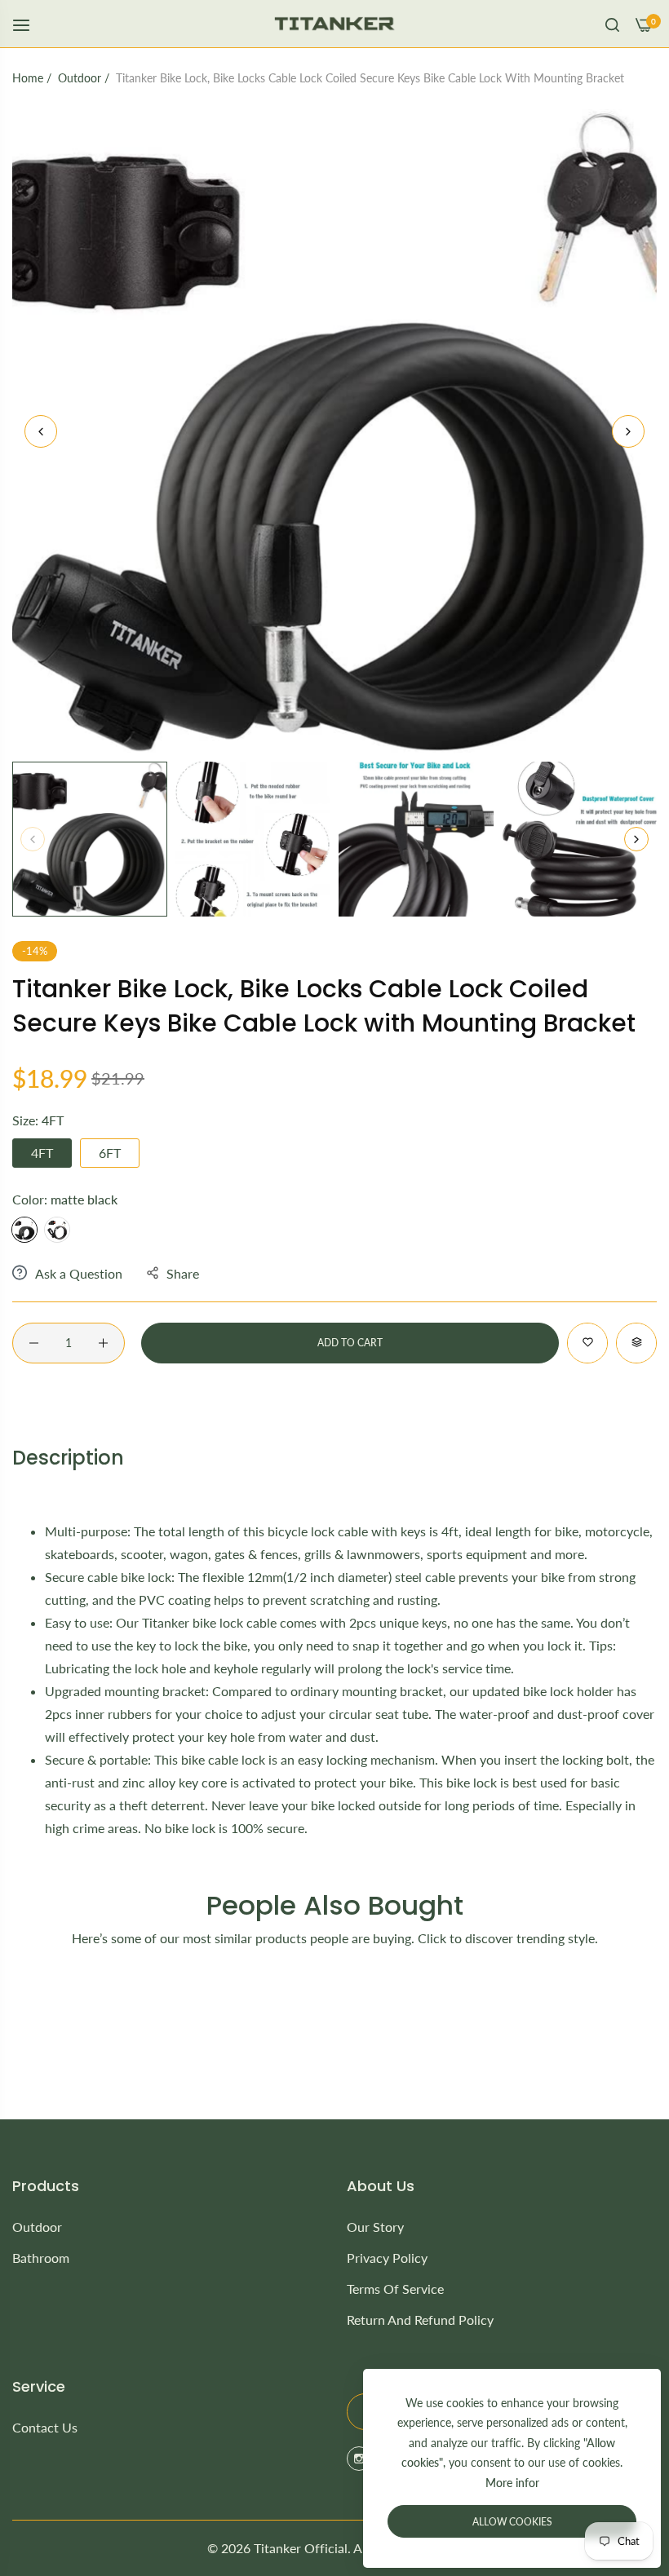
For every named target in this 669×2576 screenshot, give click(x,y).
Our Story (375, 2227)
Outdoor (80, 78)
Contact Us (45, 2427)
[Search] (612, 24)
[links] (361, 2459)
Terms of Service (395, 2289)
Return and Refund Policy (420, 2320)
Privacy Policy (387, 2258)
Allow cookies (512, 2522)
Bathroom (41, 2258)
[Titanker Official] (335, 24)
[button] (628, 431)
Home (28, 78)
